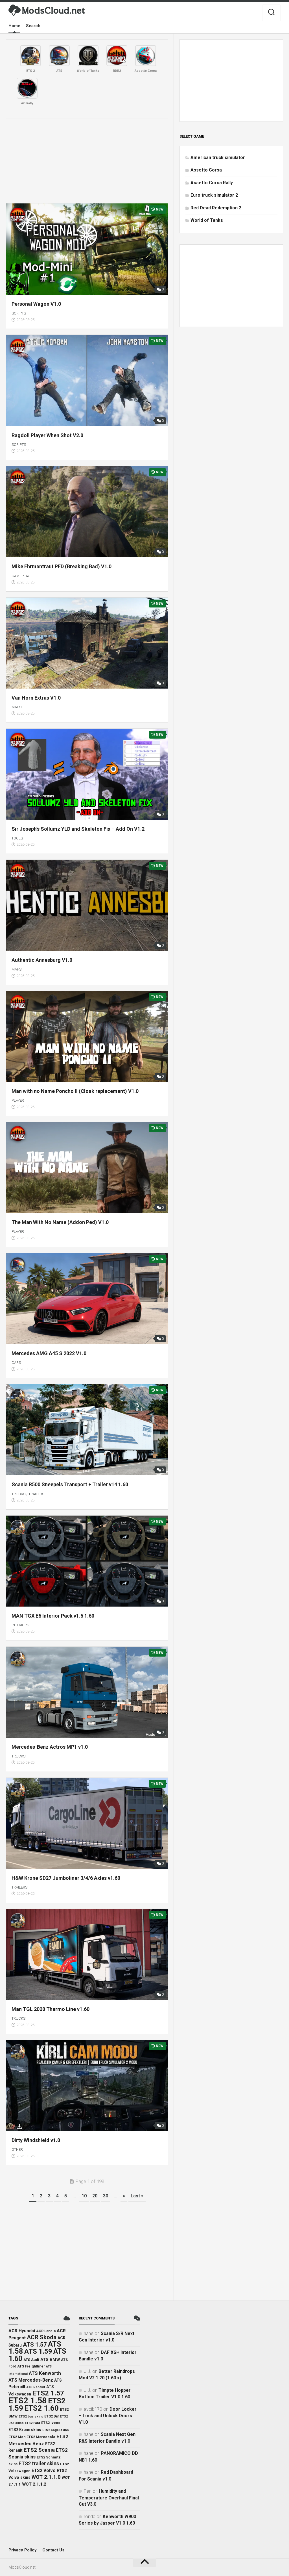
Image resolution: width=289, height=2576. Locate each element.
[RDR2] (117, 56)
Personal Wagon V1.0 (36, 304)
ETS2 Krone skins (25, 2430)
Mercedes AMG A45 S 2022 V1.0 (49, 1353)
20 (95, 2196)
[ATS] (59, 56)
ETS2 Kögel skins (56, 2430)
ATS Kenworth (45, 2373)
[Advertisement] (87, 161)
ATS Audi (31, 2360)
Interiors (20, 1625)
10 (84, 2196)
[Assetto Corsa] (146, 56)
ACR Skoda (42, 2337)
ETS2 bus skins (31, 2416)
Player (18, 1100)
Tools (17, 838)
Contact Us (53, 2550)
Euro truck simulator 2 (214, 195)
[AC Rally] (27, 88)
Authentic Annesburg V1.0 (42, 960)
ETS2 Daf (52, 2416)
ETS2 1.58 (28, 2401)
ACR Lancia (46, 2331)
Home (14, 26)
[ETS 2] (30, 56)
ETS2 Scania (39, 2450)
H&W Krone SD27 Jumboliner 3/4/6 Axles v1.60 (66, 1878)
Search (33, 26)
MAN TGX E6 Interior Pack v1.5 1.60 (53, 1616)
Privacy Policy (23, 2550)
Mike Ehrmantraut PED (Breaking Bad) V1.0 (62, 566)
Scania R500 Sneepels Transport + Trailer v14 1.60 (70, 1484)
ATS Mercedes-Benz (31, 2380)
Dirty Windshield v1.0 (36, 2140)
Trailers (36, 1494)
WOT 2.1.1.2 (34, 2484)
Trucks (18, 1494)
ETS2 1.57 (48, 2393)
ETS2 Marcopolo (41, 2437)
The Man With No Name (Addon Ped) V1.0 (60, 1222)
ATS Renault (36, 2387)
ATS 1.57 (35, 2345)
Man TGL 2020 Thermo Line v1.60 (51, 2009)
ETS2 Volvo (44, 2471)
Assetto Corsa (206, 170)
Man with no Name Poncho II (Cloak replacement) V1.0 (75, 1091)
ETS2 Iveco (51, 2423)
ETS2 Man (17, 2437)
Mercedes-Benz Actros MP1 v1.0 (50, 1747)
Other (17, 2149)
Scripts (19, 313)
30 (106, 2196)
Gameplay (21, 576)
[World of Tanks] (88, 56)
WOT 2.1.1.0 (46, 2477)
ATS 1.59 (38, 2351)
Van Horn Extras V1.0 (36, 698)
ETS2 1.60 (41, 2408)
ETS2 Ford (32, 2423)
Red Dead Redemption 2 (216, 208)
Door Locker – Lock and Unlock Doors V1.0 (108, 2416)
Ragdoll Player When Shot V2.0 (47, 435)
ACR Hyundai (22, 2331)
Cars (16, 1363)
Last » (137, 2196)
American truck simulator (218, 158)
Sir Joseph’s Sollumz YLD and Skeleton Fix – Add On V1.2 (78, 829)
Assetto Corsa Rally (212, 183)
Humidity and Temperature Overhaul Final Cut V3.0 (109, 2498)
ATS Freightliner (31, 2366)
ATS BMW (50, 2360)
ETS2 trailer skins (39, 2464)
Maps (17, 707)
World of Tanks (207, 220)
